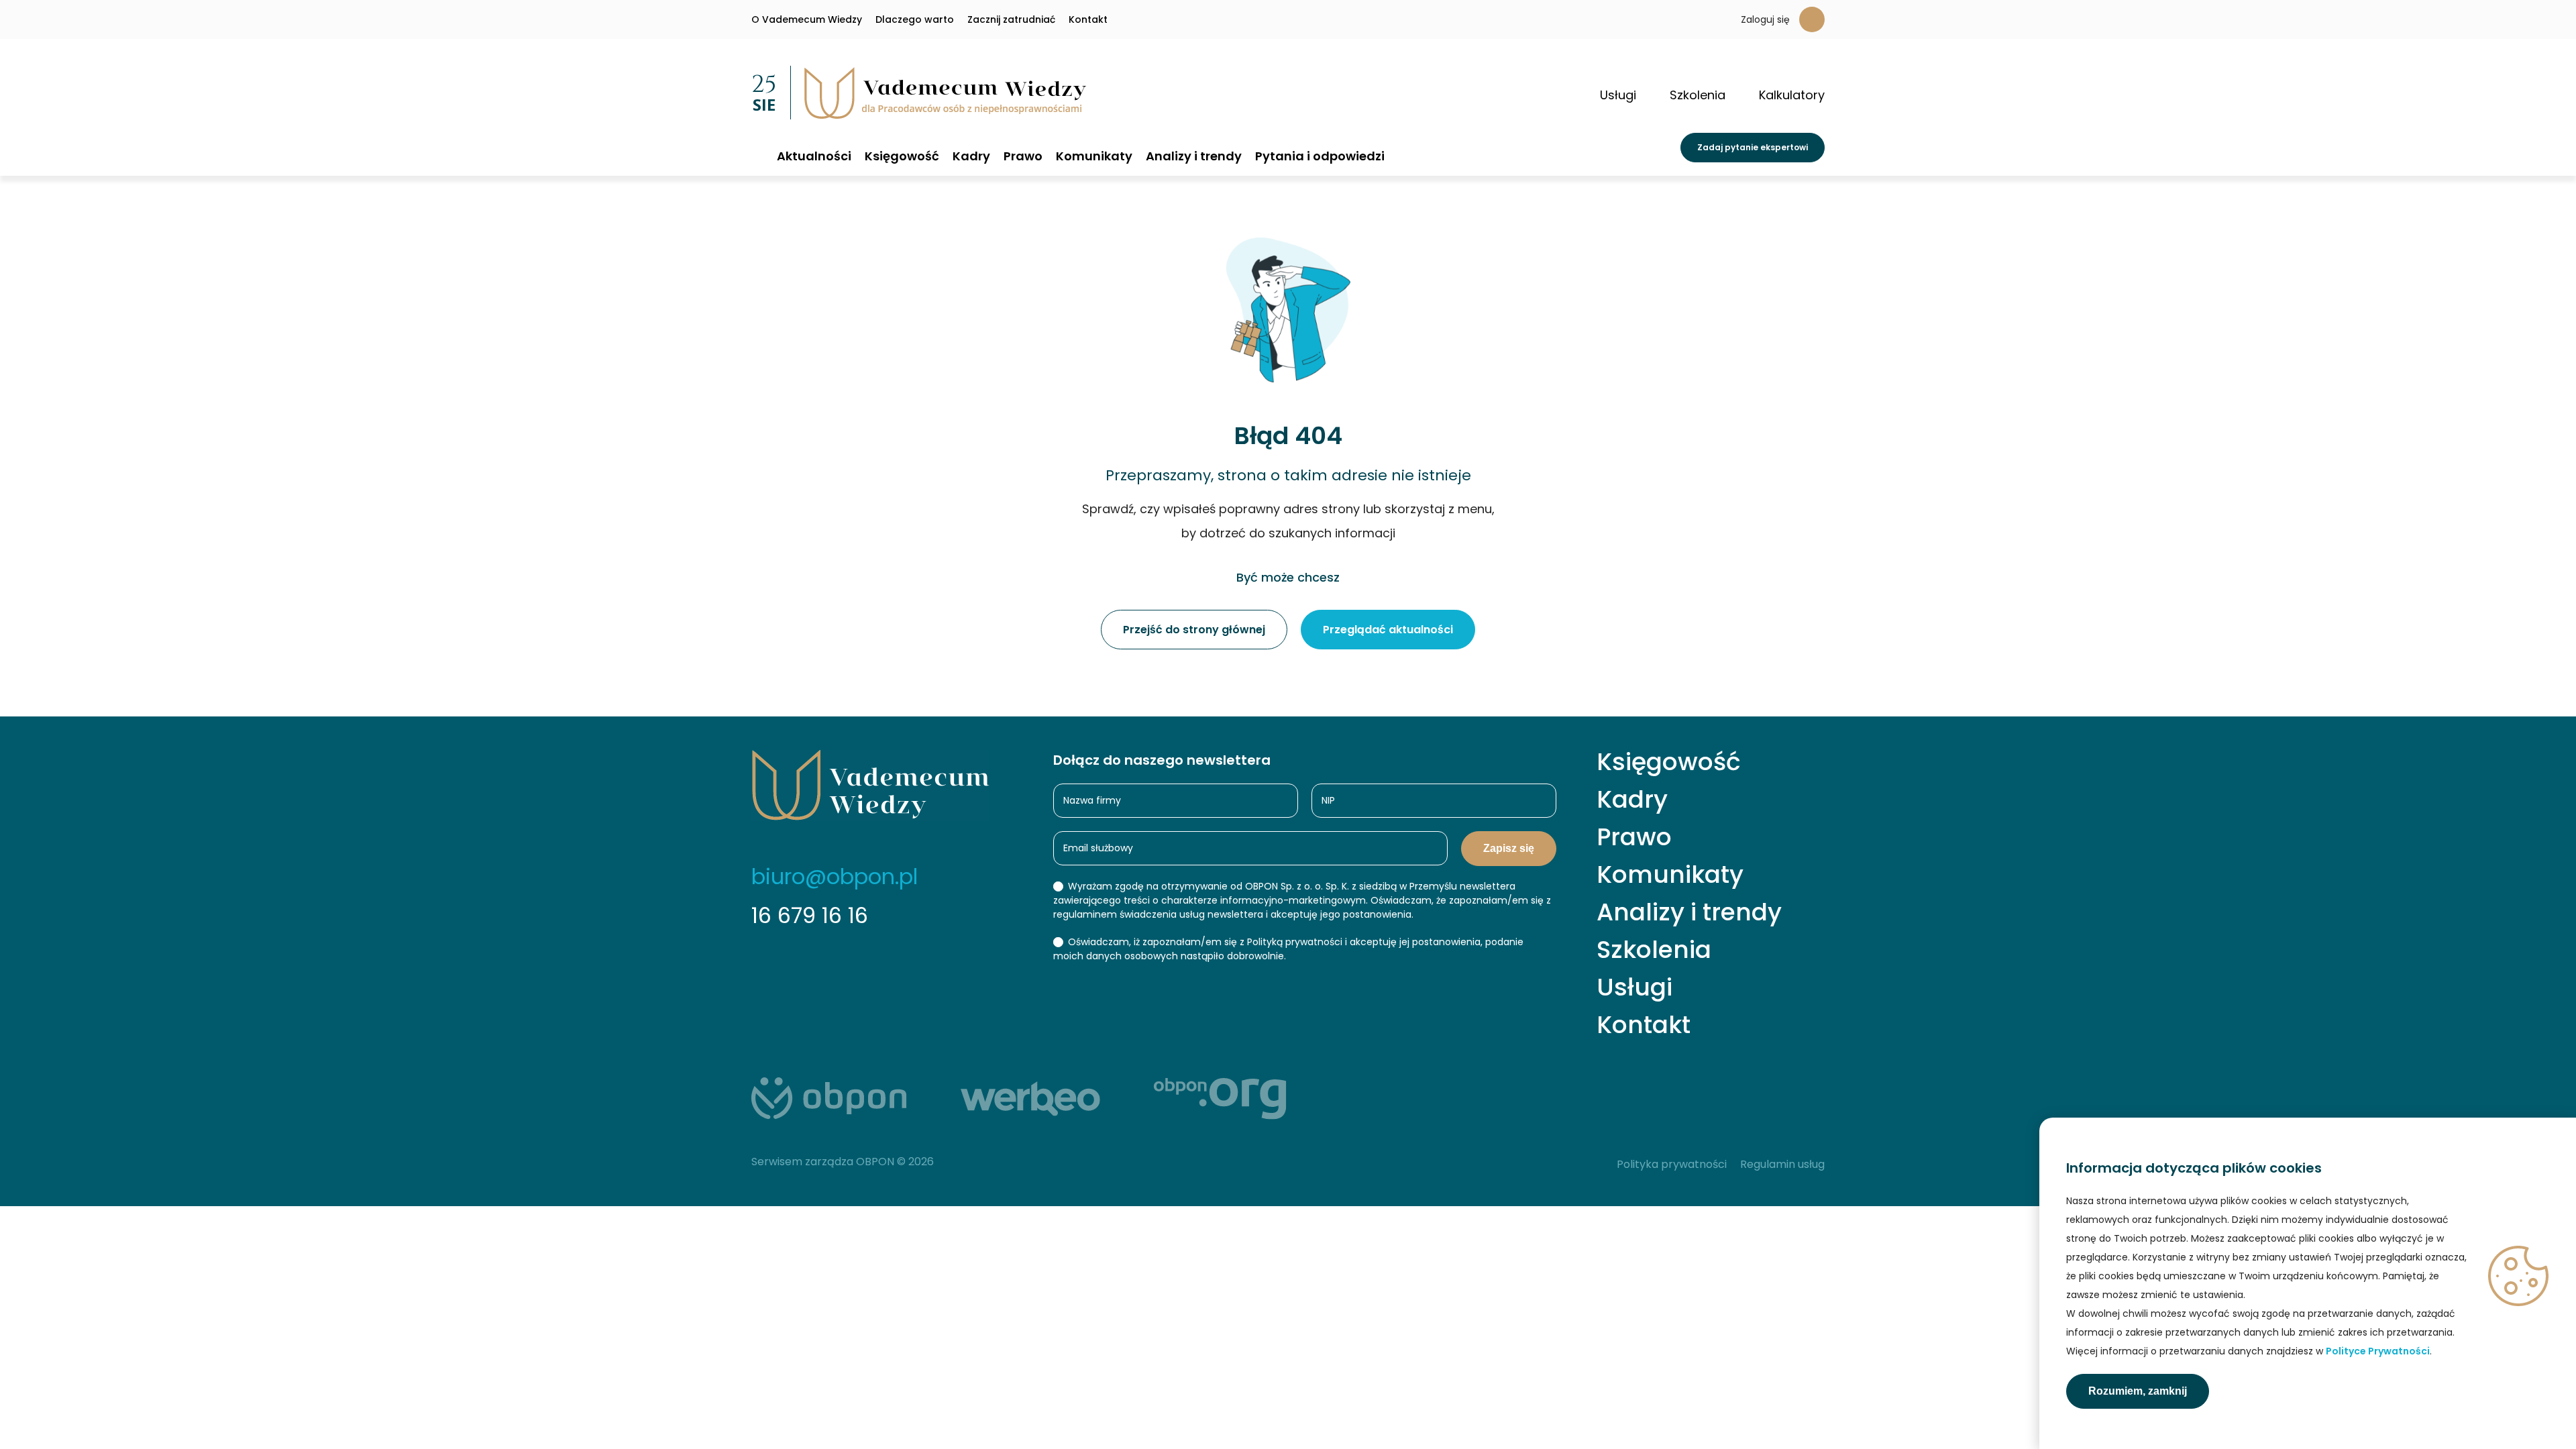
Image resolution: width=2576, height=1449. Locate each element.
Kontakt (1088, 19)
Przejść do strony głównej (1194, 630)
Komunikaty (1094, 156)
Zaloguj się (1765, 19)
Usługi (1634, 987)
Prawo (1023, 156)
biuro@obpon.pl (835, 876)
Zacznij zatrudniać (1011, 19)
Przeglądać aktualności (1388, 630)
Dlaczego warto (915, 19)
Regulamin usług (1782, 1164)
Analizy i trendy (1194, 156)
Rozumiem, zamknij (2138, 1391)
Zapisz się (1509, 848)
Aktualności (814, 156)
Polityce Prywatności (2378, 1351)
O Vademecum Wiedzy (807, 19)
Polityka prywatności (1672, 1164)
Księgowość (902, 156)
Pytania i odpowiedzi (1320, 156)
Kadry (971, 156)
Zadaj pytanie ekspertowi (1753, 147)
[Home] (757, 155)
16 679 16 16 (810, 915)
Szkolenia (1654, 950)
